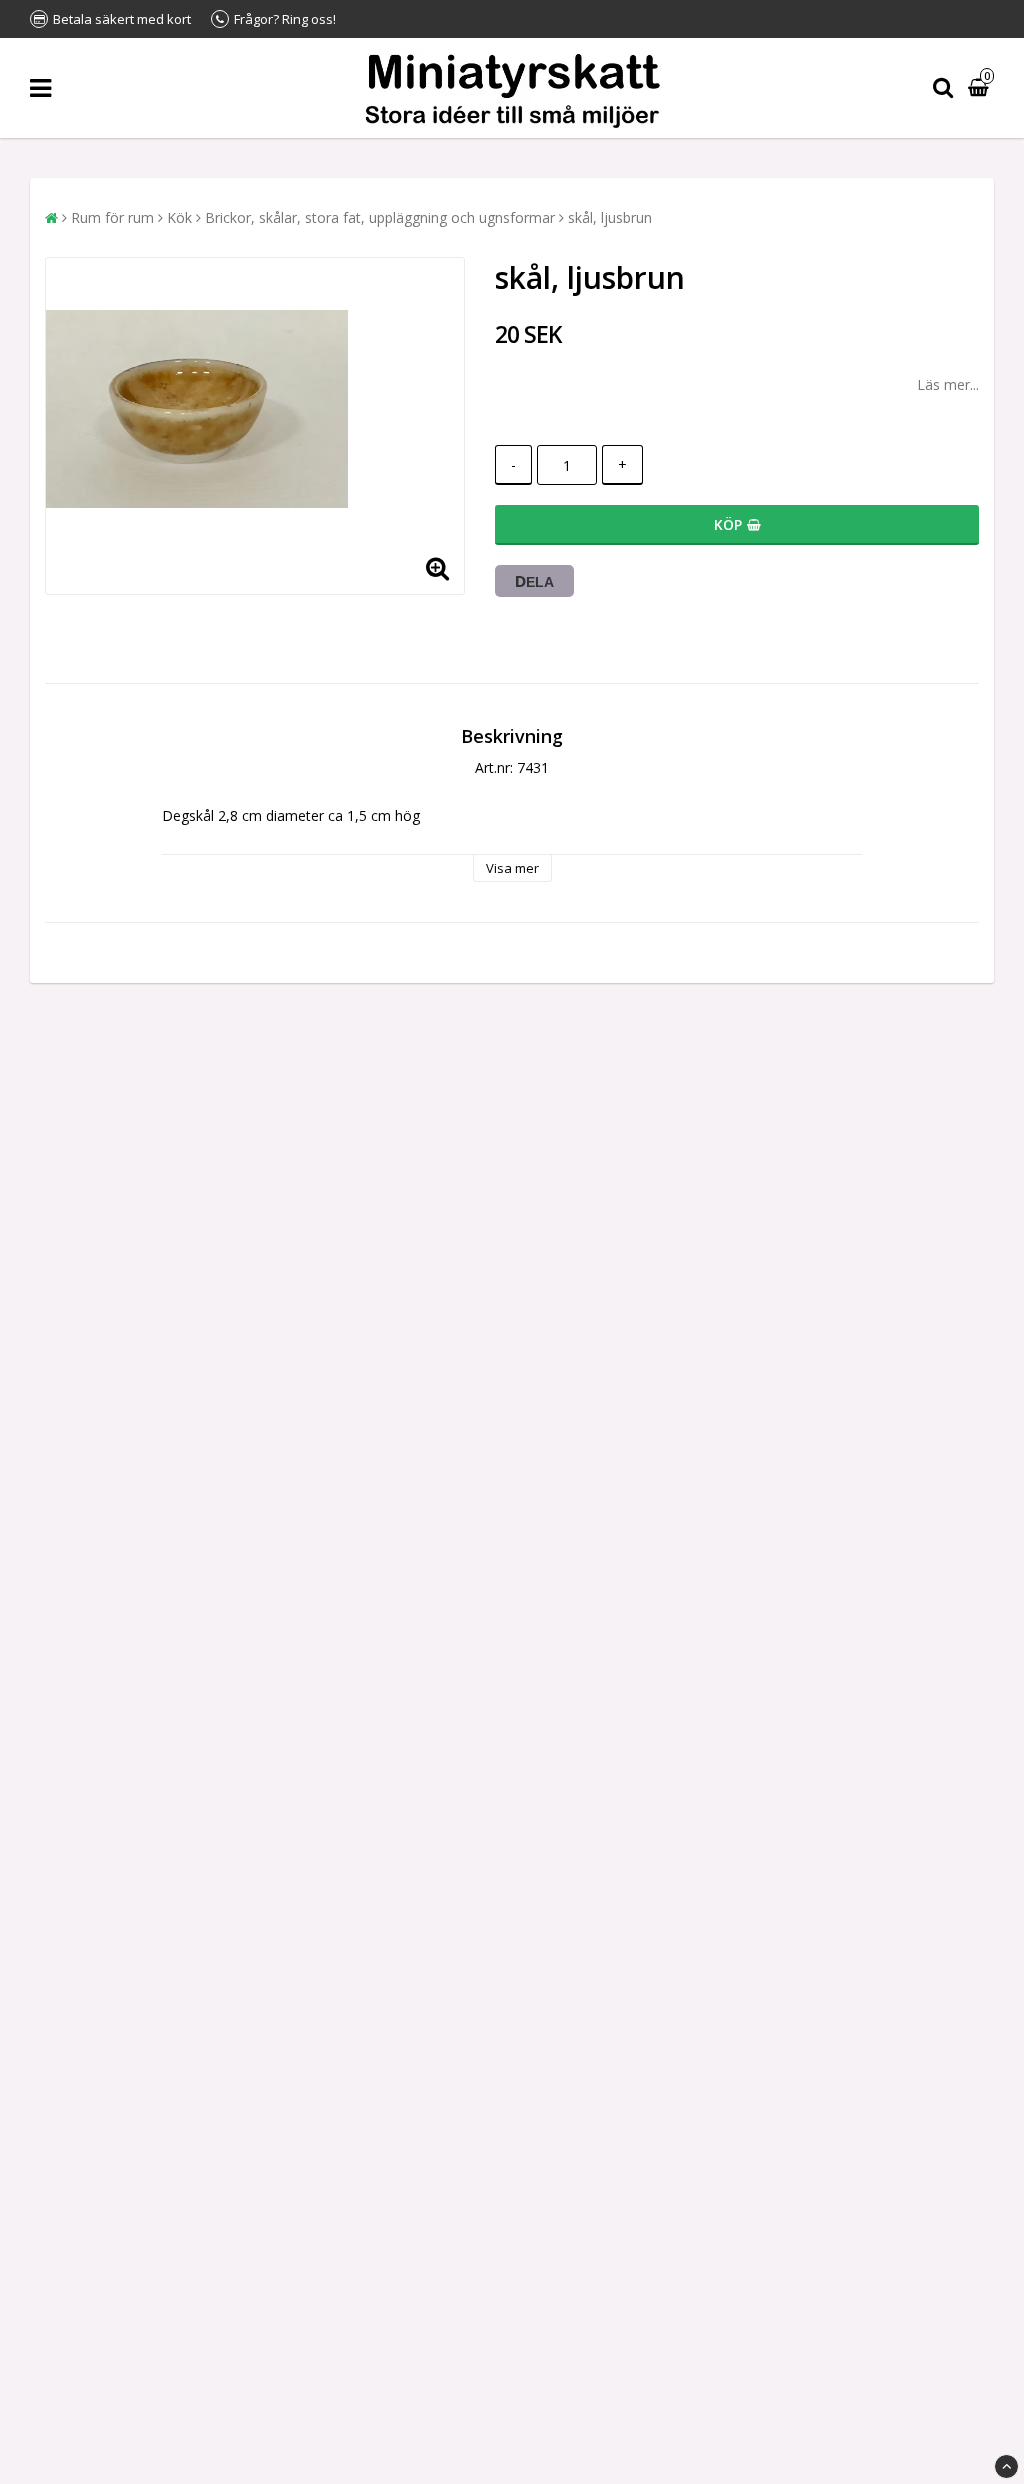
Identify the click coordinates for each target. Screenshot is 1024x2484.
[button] (981, 88)
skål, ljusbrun (610, 217)
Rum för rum (112, 217)
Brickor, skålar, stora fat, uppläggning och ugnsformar (380, 217)
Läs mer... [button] (948, 384)
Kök (179, 217)
